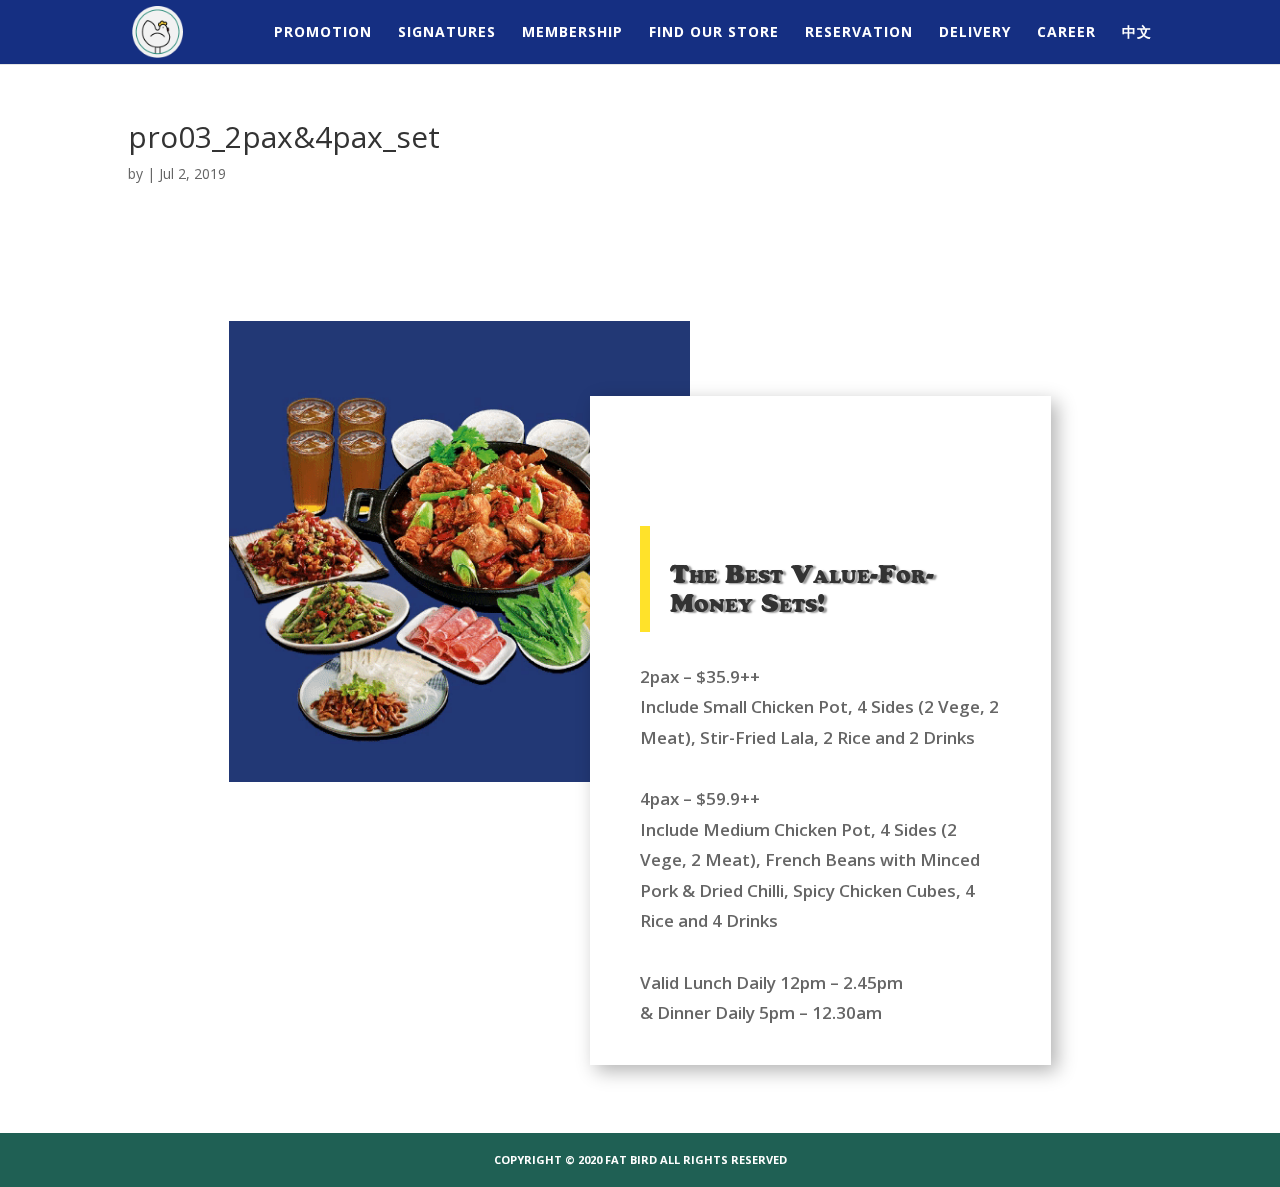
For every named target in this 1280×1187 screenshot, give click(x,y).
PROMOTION (323, 33)
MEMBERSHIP (572, 33)
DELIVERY (975, 33)
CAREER (1066, 33)
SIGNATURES (447, 33)
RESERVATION (859, 33)
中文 (1137, 33)
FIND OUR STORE (714, 33)
